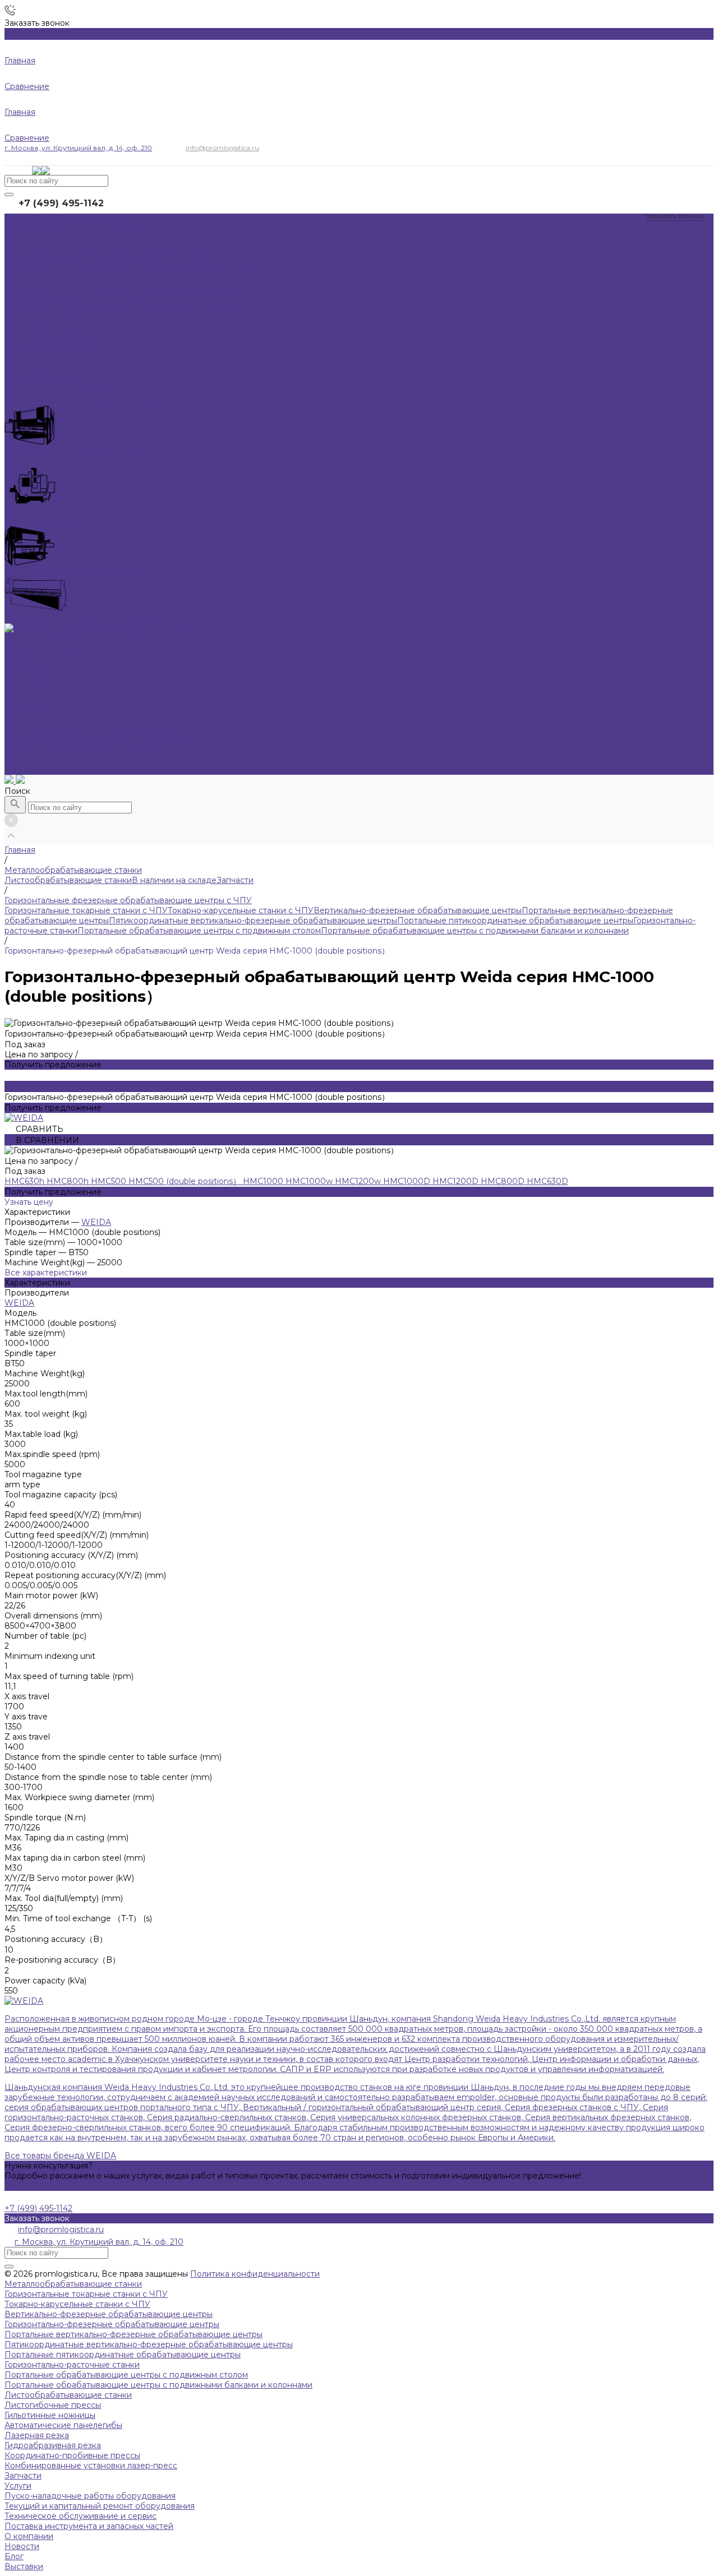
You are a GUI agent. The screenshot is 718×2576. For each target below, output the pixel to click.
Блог (14, 699)
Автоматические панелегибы (63, 2425)
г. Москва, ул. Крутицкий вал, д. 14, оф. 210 (78, 148)
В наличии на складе (174, 880)
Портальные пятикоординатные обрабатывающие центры (515, 921)
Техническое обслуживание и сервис (80, 750)
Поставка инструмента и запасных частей (89, 760)
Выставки (24, 709)
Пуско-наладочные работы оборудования (90, 729)
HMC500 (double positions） (186, 1181)
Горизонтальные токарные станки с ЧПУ (86, 910)
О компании (29, 2536)
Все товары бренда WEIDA (60, 2156)
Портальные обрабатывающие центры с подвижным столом (199, 931)
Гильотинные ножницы (50, 2415)
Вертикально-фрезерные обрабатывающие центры (418, 910)
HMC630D (547, 1181)
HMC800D (504, 1181)
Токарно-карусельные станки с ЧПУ (241, 910)
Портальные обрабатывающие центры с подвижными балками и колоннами (475, 931)
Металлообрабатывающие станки (73, 2284)
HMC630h (26, 1181)
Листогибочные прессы (53, 2405)
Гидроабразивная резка (53, 2445)
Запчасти (235, 880)
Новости (22, 689)
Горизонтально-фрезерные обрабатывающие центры (112, 2324)
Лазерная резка (37, 2435)
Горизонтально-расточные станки (72, 2365)
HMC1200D (457, 1181)
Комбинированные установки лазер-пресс (91, 2466)
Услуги (18, 2486)
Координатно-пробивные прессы (72, 2455)
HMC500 (110, 1181)
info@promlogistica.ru (222, 148)
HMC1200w (359, 1181)
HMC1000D (408, 1181)
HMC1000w (310, 1181)
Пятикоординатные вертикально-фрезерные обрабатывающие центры (253, 921)
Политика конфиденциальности (255, 2274)
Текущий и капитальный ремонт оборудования (100, 739)
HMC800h (69, 1181)
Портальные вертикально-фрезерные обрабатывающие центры (134, 2334)
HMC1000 (264, 1181)
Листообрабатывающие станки (68, 880)
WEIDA (96, 1222)
